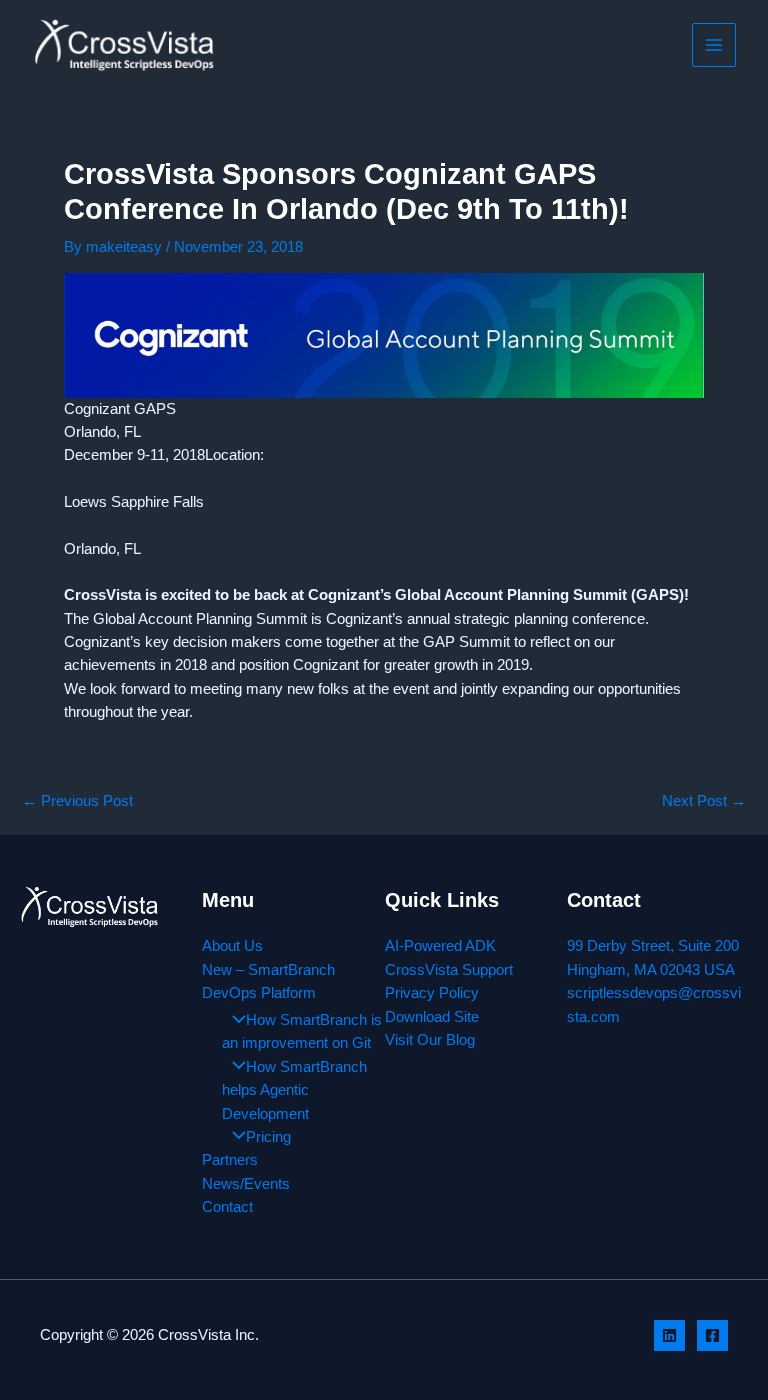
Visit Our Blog (430, 1040)
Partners (230, 1160)
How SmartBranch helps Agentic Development (294, 1090)
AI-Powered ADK (440, 946)
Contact (227, 1207)
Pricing (268, 1137)
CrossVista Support (449, 970)
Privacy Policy (432, 993)
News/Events (246, 1184)
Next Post (704, 801)
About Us (232, 946)
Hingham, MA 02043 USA (651, 970)
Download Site (432, 1017)
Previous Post (77, 801)
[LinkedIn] (669, 1335)
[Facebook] (712, 1335)
